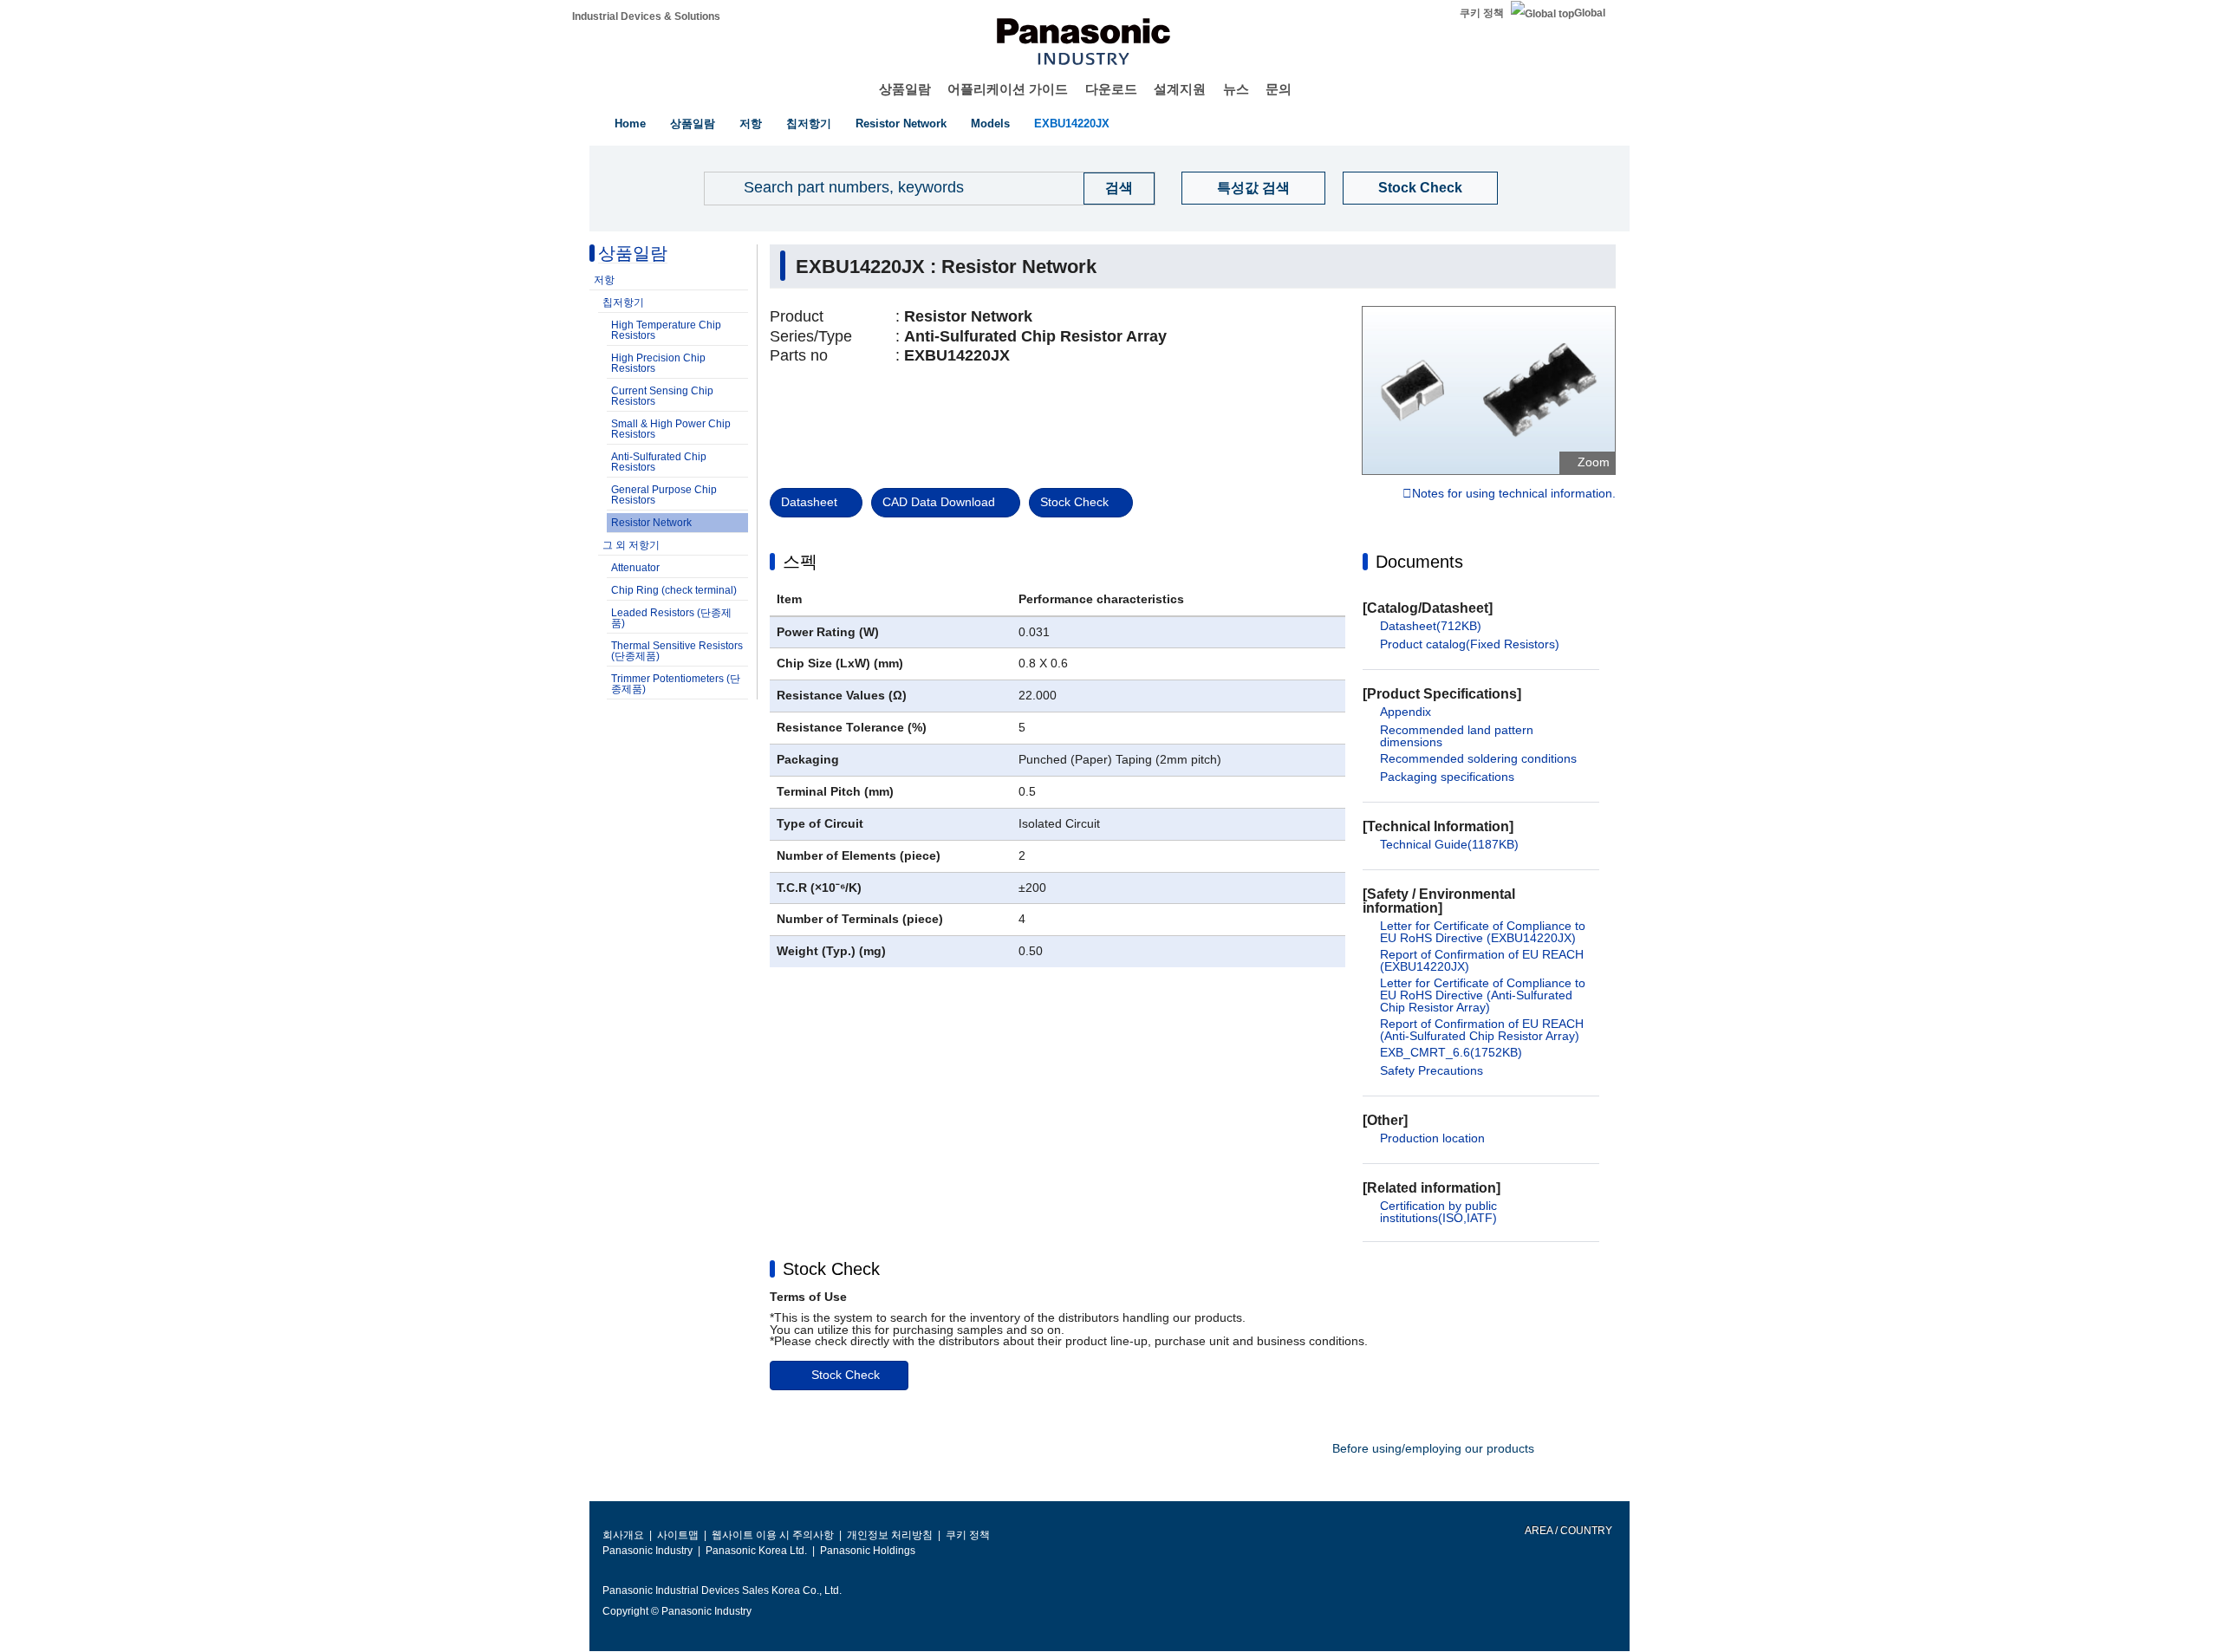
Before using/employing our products (1433, 1448)
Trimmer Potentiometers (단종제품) (676, 684)
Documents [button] (1419, 562)
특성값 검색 (1253, 188)
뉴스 (1236, 89)
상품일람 (905, 89)
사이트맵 (678, 1535)
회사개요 (623, 1535)
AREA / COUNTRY (1568, 1531)
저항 (751, 124)
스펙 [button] (800, 562)
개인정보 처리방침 (890, 1535)
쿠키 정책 (1482, 13)
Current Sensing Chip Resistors (662, 396)
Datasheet (809, 502)
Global (1590, 13)
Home (630, 124)
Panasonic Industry (647, 1551)
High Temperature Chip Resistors (666, 330)
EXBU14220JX (1072, 124)
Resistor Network (901, 124)
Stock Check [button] (831, 1269)
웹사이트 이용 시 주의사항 (773, 1535)
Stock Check (1420, 188)
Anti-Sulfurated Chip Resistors (659, 462)
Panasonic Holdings (868, 1551)
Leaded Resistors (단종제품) (671, 618)
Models (990, 124)
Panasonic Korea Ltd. (756, 1551)
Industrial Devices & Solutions (646, 16)
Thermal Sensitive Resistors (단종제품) (677, 651)
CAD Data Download (939, 502)
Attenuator (635, 568)
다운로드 (1111, 89)
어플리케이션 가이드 (1008, 89)
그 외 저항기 (631, 545)
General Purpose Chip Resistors (664, 495)
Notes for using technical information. (1514, 494)
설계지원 (1180, 89)
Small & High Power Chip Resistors (671, 429)
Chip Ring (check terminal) (674, 590)
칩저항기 (809, 124)
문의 (1279, 89)
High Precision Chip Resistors (658, 363)
